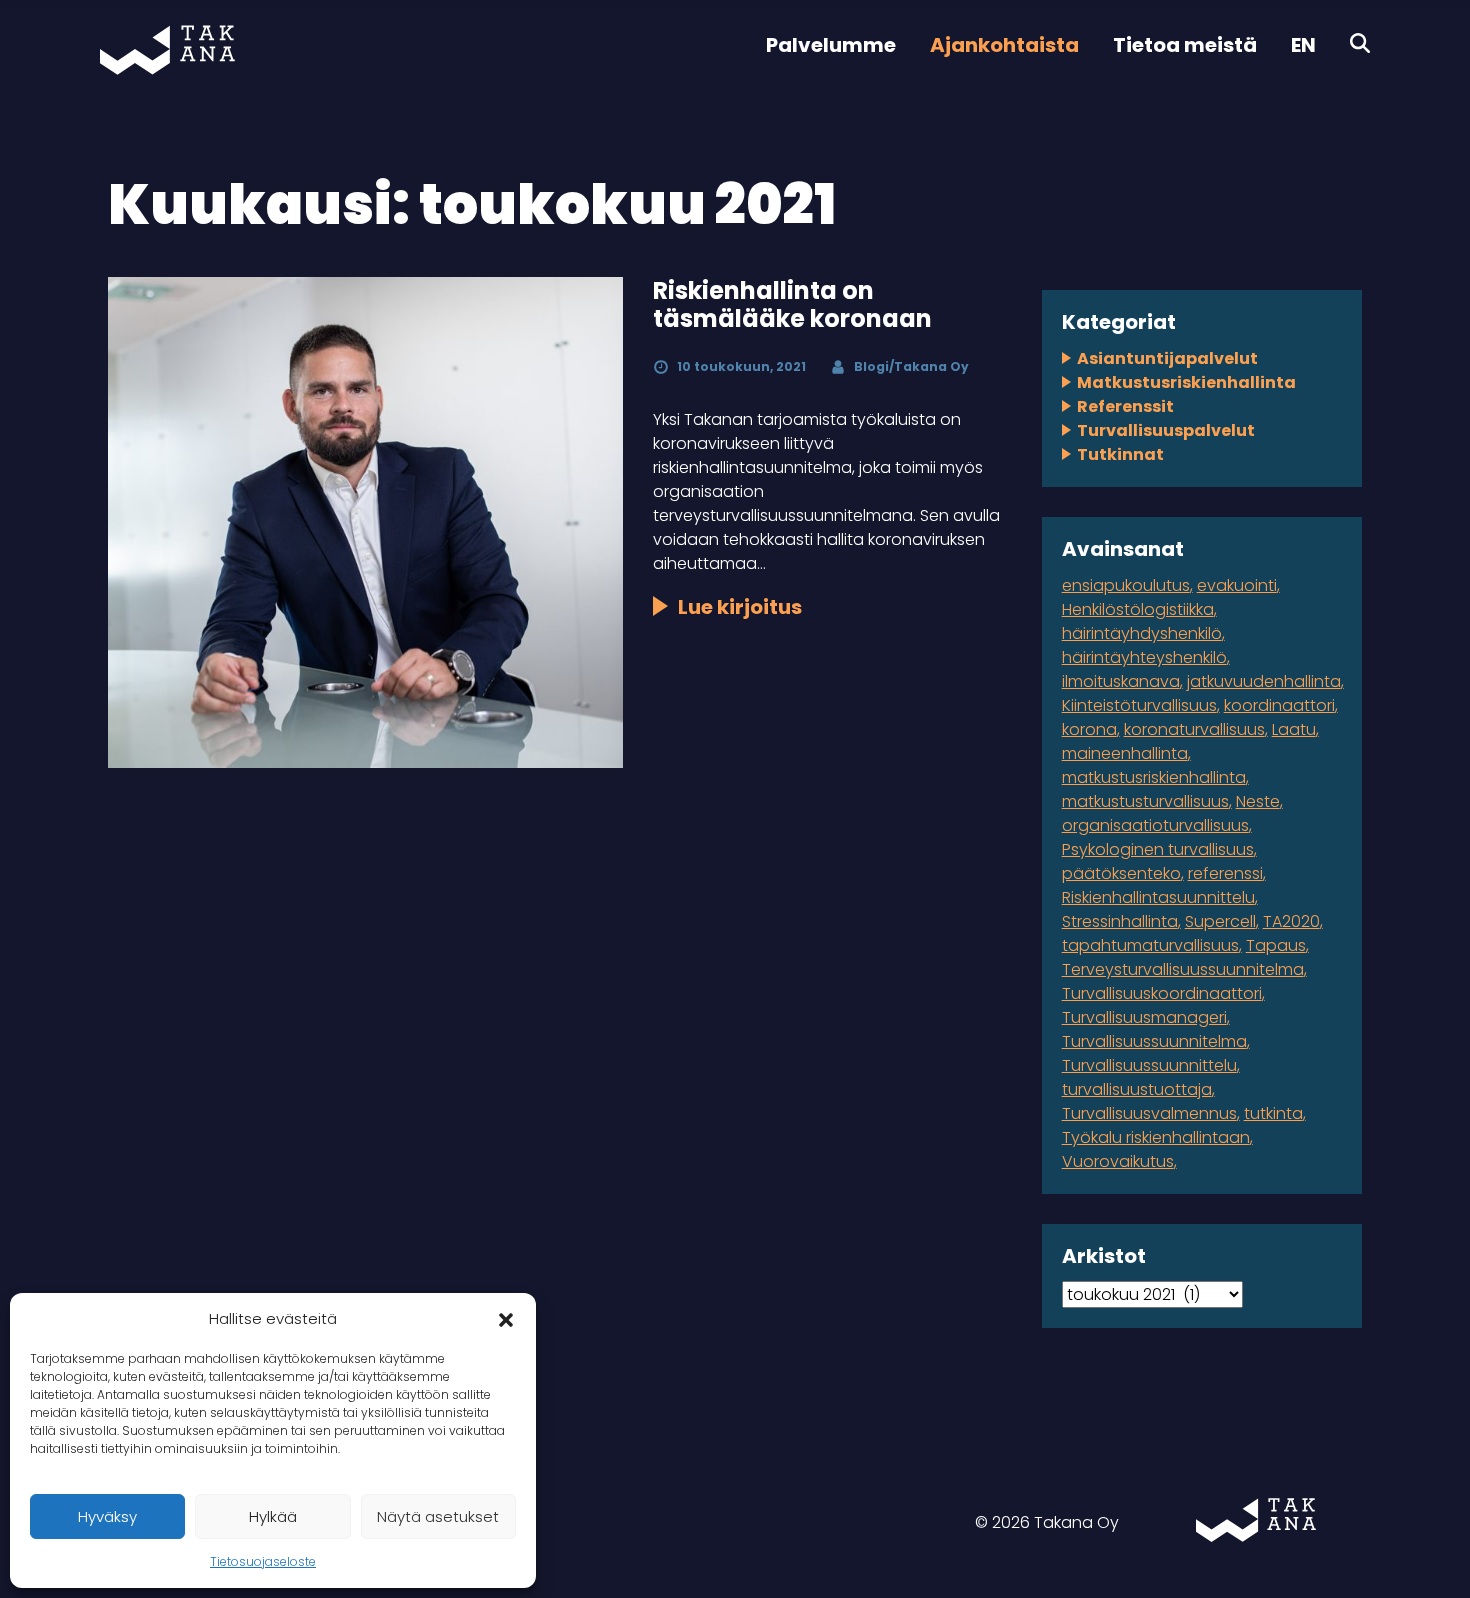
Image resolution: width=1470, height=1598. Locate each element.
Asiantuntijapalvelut (1167, 358)
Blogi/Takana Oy (911, 366)
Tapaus (1276, 945)
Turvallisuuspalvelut (1166, 430)
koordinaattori (1279, 705)
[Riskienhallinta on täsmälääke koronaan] (365, 522)
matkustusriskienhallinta (1154, 777)
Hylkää (273, 1516)
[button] (506, 1319)
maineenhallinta (1125, 753)
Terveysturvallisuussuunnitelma (1183, 969)
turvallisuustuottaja (1137, 1089)
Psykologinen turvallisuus (1158, 849)
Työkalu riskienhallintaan (1156, 1137)
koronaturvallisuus (1194, 729)
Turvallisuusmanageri (1144, 1017)
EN (1303, 45)
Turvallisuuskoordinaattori (1162, 993)
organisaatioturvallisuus (1155, 825)
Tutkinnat (1120, 454)
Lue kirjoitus (740, 607)
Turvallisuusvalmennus (1149, 1113)
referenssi (1225, 873)
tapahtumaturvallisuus (1150, 945)
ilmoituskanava (1121, 681)
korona (1089, 729)
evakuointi (1237, 585)
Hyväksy (107, 1516)
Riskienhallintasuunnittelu (1158, 897)
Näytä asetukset (438, 1516)
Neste (1258, 801)
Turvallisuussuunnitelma (1154, 1041)
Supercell (1220, 921)
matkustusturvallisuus (1145, 801)
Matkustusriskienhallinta (1186, 382)
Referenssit (1125, 406)
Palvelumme (831, 45)
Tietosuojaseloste (263, 1561)
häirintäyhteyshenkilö (1144, 657)
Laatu (1294, 729)
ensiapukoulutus (1126, 585)
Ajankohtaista (1004, 45)
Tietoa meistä (1185, 45)
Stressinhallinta (1120, 921)
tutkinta (1273, 1113)
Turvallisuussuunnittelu (1149, 1065)
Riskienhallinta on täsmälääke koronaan (792, 305)
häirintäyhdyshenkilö (1142, 633)
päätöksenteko (1121, 873)
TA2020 (1291, 921)
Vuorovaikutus (1118, 1161)
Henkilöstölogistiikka (1138, 609)
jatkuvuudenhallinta (1264, 681)
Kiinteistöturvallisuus (1139, 705)
